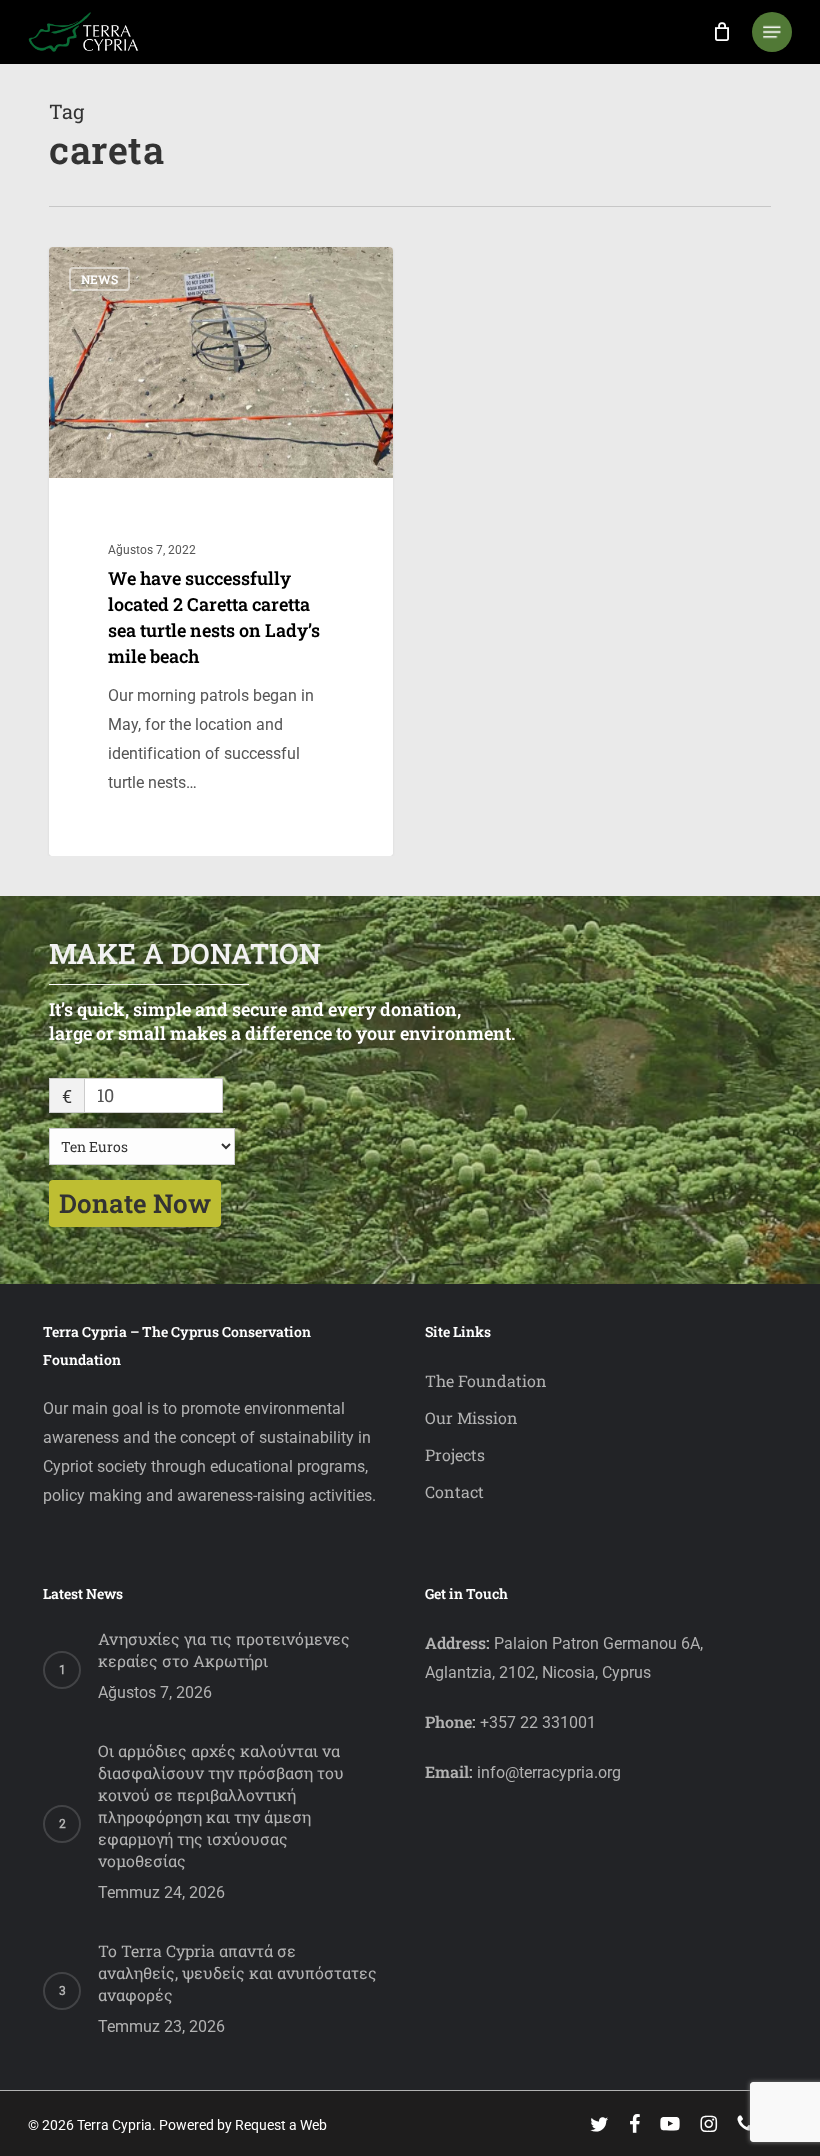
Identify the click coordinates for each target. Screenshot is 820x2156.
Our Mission (471, 1417)
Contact (454, 1491)
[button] (772, 32)
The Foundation (486, 1380)
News (99, 279)
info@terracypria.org (549, 1772)
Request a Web (281, 2125)
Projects (455, 1454)
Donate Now (135, 1203)
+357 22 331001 (538, 1722)
